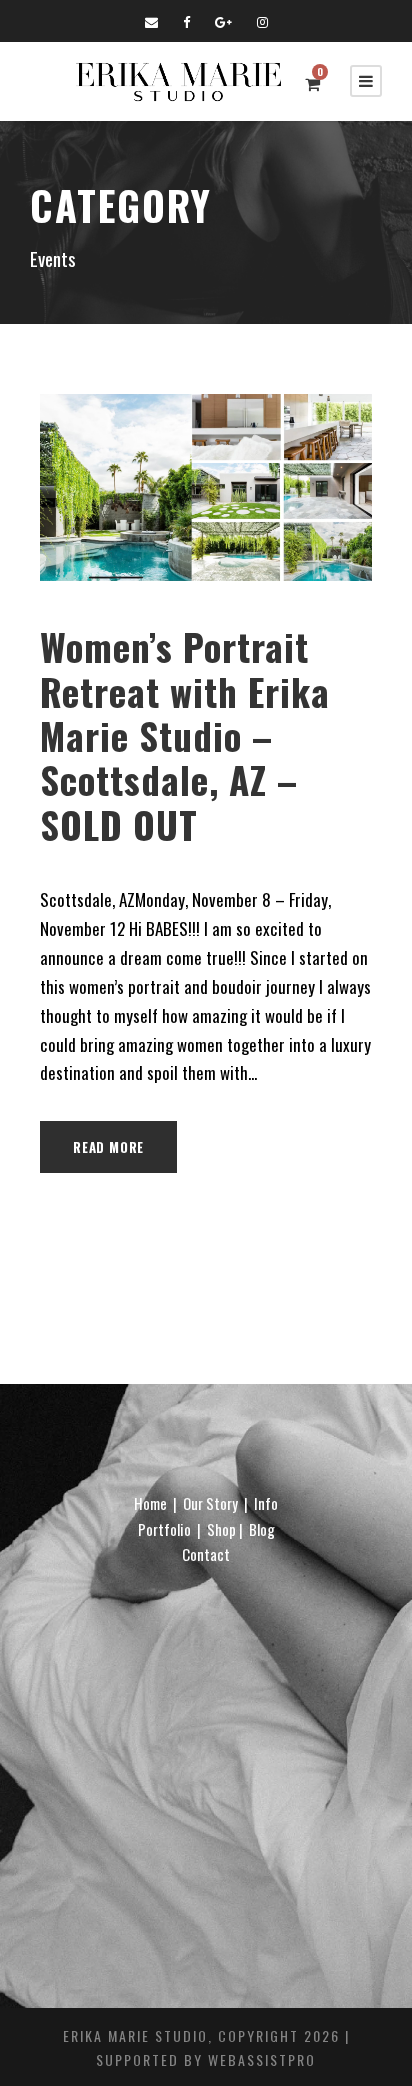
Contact (206, 1554)
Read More (108, 1147)
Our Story (210, 1503)
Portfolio (164, 1529)
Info (266, 1503)
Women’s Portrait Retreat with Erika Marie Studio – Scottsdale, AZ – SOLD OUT (185, 735)
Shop (221, 1529)
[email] (151, 21)
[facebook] (186, 21)
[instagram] (262, 21)
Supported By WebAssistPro (206, 2059)
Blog (262, 1529)
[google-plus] (223, 21)
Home (150, 1503)
